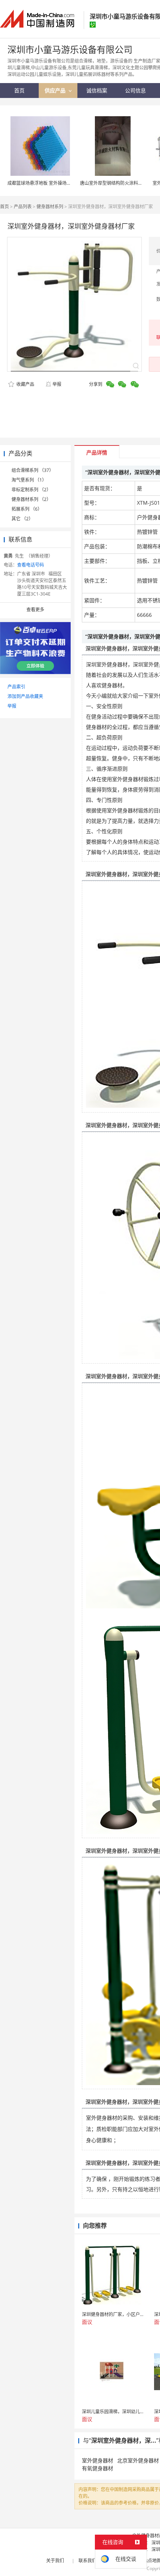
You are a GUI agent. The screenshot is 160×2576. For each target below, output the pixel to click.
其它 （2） (22, 519)
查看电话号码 (31, 565)
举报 (57, 384)
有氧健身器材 (97, 2468)
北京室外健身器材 (138, 2460)
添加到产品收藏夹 (25, 696)
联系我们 (87, 2561)
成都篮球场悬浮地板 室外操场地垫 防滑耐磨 (51, 183)
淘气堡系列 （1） (29, 480)
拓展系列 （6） (27, 509)
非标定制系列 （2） (31, 490)
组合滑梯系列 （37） (33, 470)
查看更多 (35, 610)
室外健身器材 (97, 2460)
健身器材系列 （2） (31, 499)
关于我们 (55, 2561)
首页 (4, 207)
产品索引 (16, 687)
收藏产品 (25, 384)
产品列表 (23, 207)
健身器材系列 (50, 207)
